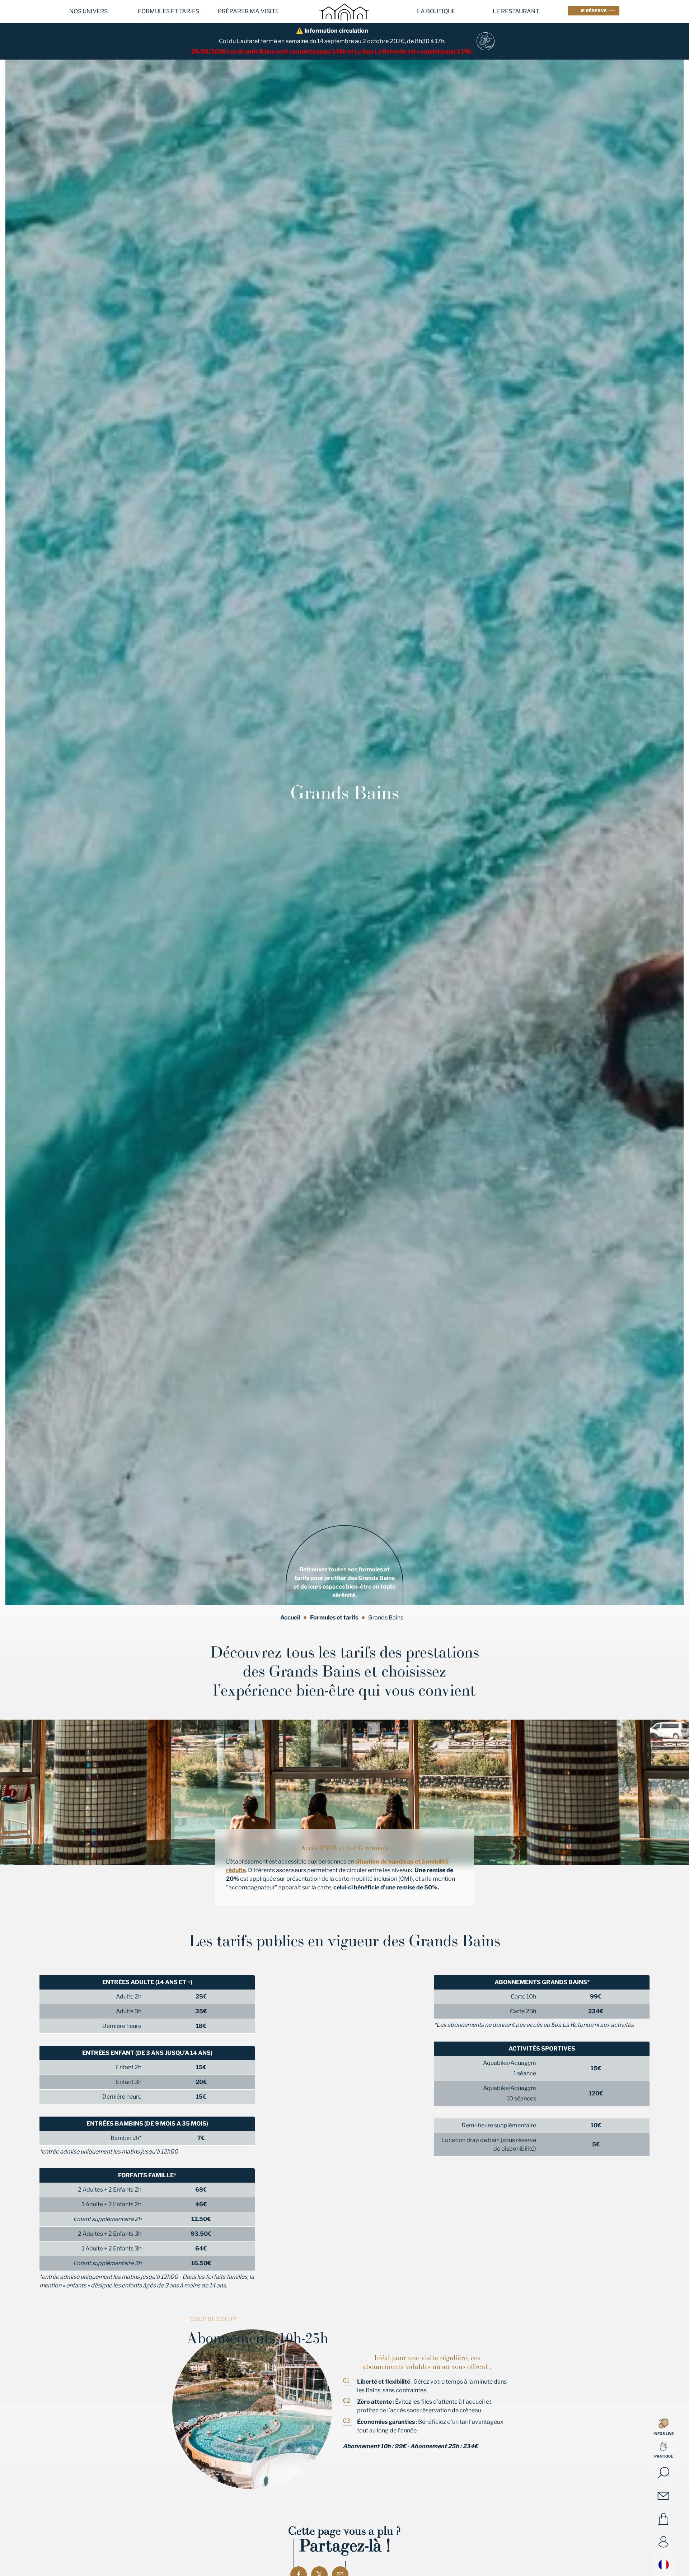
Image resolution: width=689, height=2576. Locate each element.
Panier (664, 2519)
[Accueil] (344, 25)
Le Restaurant (516, 11)
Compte (664, 2542)
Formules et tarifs (168, 11)
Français (664, 2565)
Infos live (664, 2434)
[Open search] (664, 2473)
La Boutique (436, 11)
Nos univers (88, 11)
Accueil (290, 1617)
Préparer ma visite (248, 11)
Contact (664, 2496)
